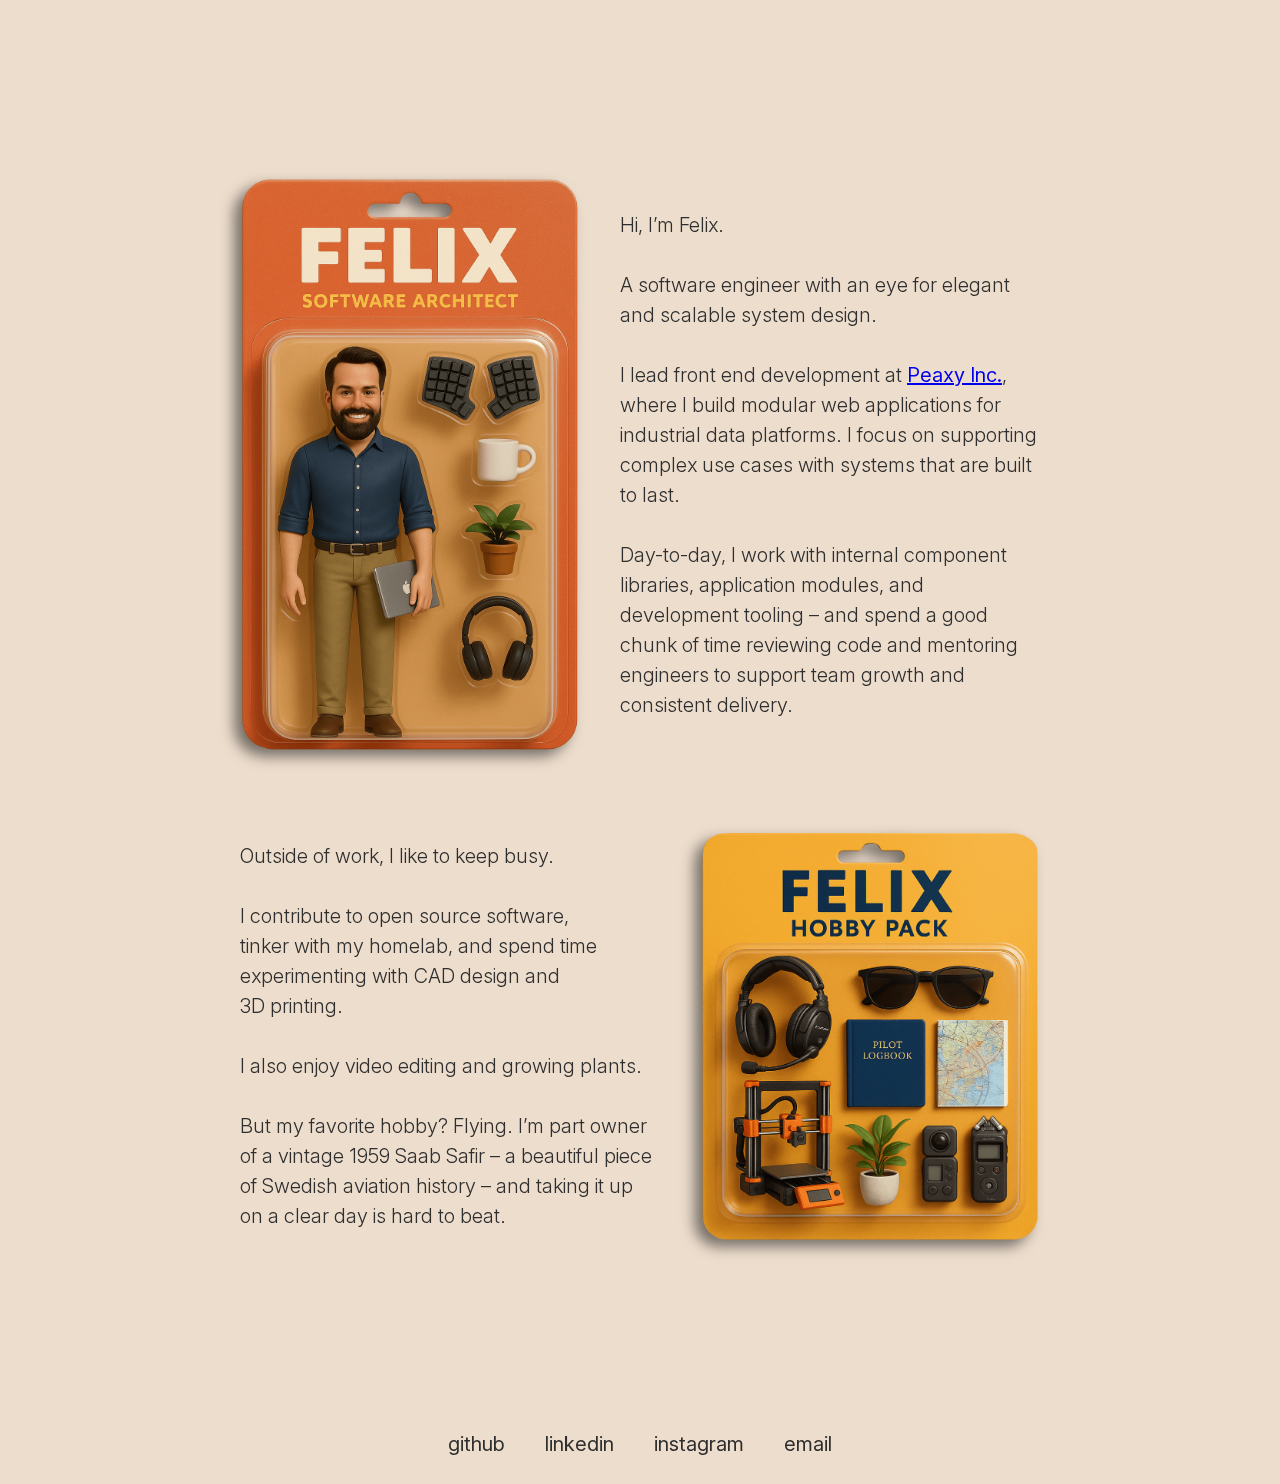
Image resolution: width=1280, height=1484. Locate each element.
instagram (699, 1444)
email (808, 1444)
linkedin (579, 1444)
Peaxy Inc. (954, 375)
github (476, 1444)
